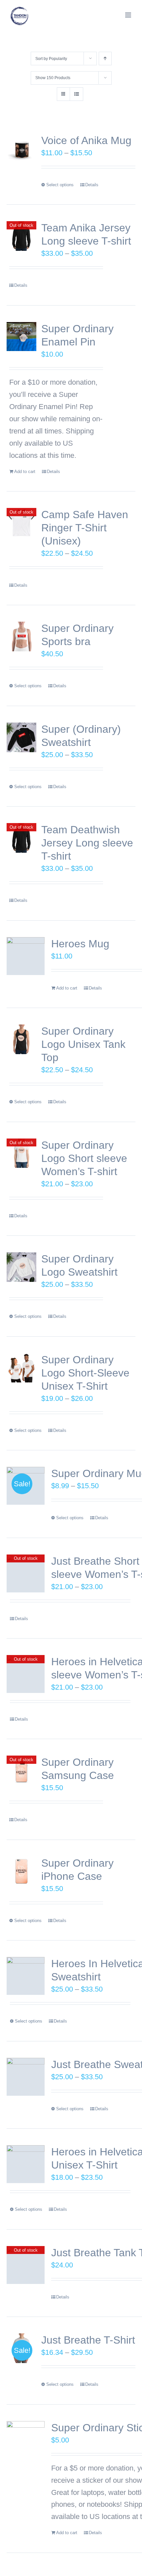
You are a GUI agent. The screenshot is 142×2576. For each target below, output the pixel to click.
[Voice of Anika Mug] (21, 149)
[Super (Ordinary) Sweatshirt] (21, 737)
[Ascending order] (105, 59)
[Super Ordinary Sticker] (26, 2440)
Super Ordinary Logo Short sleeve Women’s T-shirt (84, 1158)
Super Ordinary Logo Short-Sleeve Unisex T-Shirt (85, 1373)
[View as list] (76, 94)
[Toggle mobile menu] (129, 15)
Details (92, 185)
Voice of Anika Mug (86, 140)
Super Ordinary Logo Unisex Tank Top (83, 1044)
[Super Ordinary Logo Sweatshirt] (21, 1267)
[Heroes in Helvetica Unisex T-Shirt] (26, 2164)
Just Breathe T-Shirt (88, 2340)
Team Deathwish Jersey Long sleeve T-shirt (87, 843)
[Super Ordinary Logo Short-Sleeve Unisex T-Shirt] (21, 1368)
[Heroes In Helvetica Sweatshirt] (26, 1976)
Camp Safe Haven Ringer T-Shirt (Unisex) (85, 528)
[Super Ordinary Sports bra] (21, 637)
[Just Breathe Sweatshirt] (26, 2077)
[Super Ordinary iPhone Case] (21, 1871)
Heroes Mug (80, 944)
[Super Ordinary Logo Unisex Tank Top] (21, 1039)
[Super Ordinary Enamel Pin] (21, 337)
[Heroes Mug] (26, 956)
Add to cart (25, 472)
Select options (60, 185)
